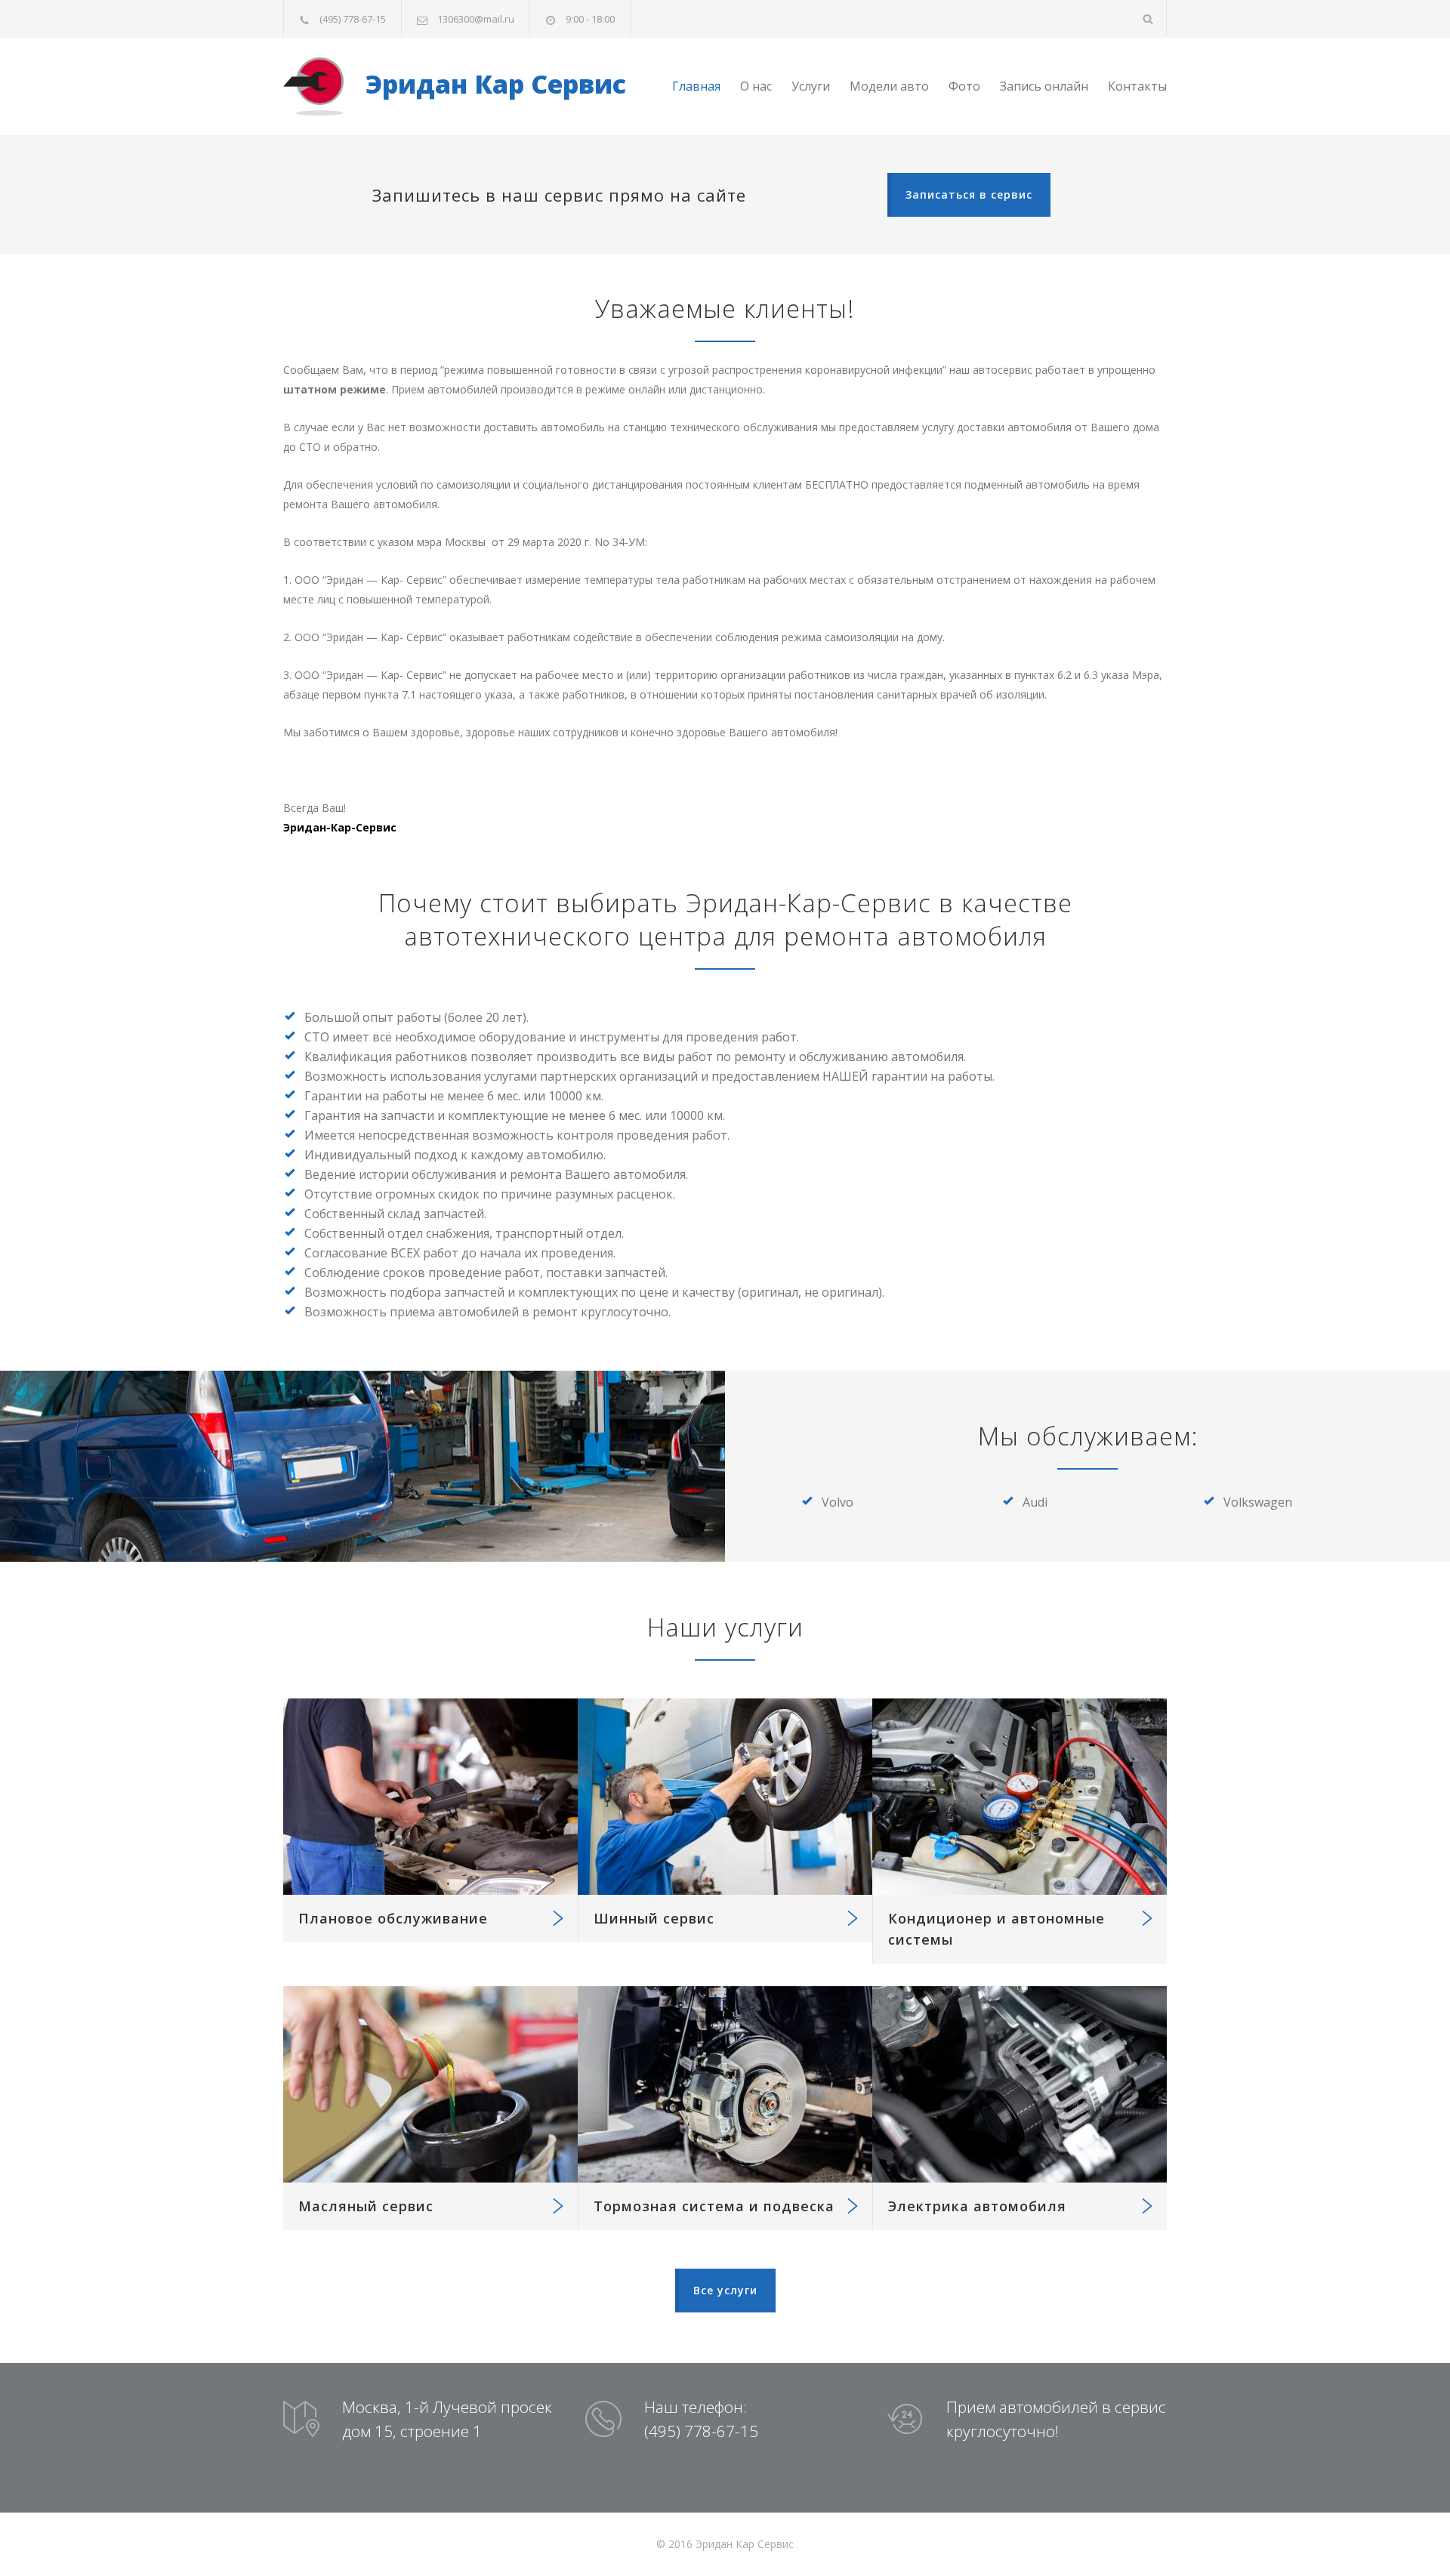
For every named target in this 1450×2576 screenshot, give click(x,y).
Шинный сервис (654, 1918)
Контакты (1137, 86)
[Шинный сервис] (725, 1797)
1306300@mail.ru (476, 19)
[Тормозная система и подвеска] (725, 2084)
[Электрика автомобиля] (1020, 2084)
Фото (964, 86)
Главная (696, 86)
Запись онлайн (1044, 86)
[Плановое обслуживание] (430, 1797)
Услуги (811, 86)
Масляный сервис (366, 2206)
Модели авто (889, 86)
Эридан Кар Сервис (492, 84)
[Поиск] (1148, 19)
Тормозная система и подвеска (714, 2206)
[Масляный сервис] (430, 2084)
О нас (756, 86)
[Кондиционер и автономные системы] (1020, 1797)
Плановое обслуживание (393, 1918)
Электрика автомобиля (977, 2206)
